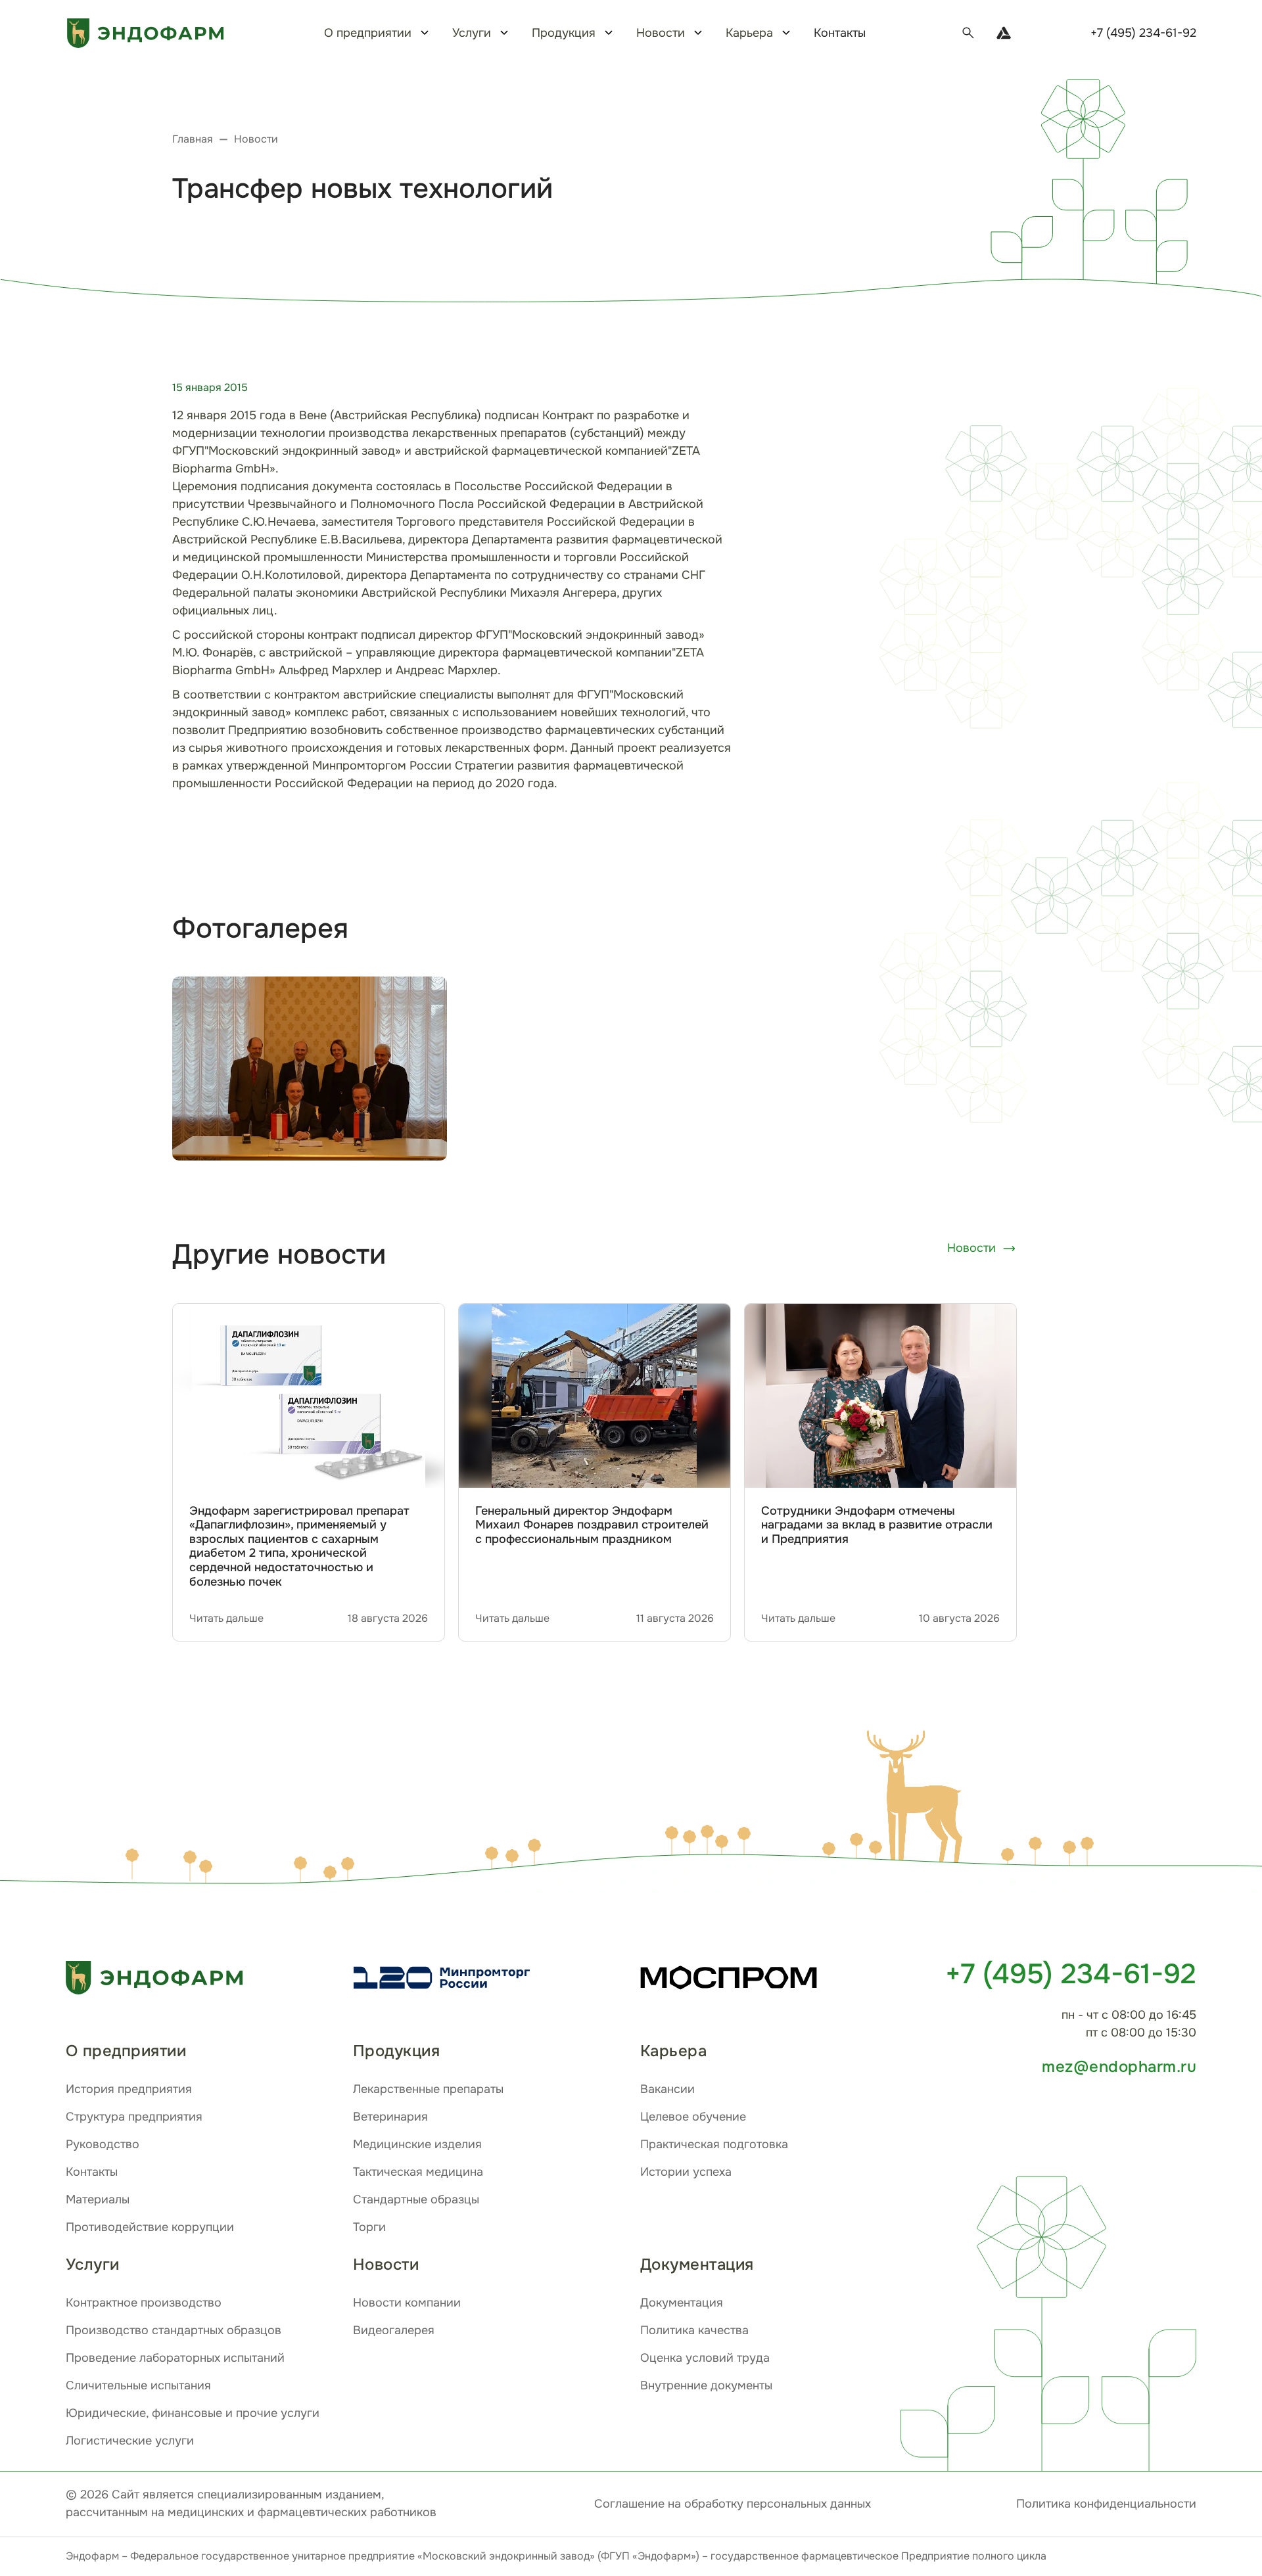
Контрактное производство (144, 2303)
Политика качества (694, 2330)
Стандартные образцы (416, 2199)
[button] (920, 1800)
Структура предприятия (134, 2117)
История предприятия (129, 2089)
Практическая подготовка (714, 2144)
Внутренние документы (706, 2385)
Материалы (98, 2199)
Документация (682, 2303)
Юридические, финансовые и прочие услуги (193, 2413)
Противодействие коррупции (150, 2227)
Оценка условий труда (705, 2358)
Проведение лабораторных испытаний (175, 2358)
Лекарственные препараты (428, 2089)
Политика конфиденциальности (1106, 2504)
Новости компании (407, 2303)
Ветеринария (390, 2117)
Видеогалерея (394, 2330)
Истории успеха (686, 2172)
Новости (971, 1248)
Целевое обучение (693, 2117)
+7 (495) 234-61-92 (1143, 33)
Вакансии (667, 2089)
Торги (369, 2227)
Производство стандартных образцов (174, 2330)
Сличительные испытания (138, 2385)
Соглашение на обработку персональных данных (733, 2504)
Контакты (840, 33)
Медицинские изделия (417, 2144)
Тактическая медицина (418, 2172)
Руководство (103, 2144)
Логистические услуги (130, 2441)
